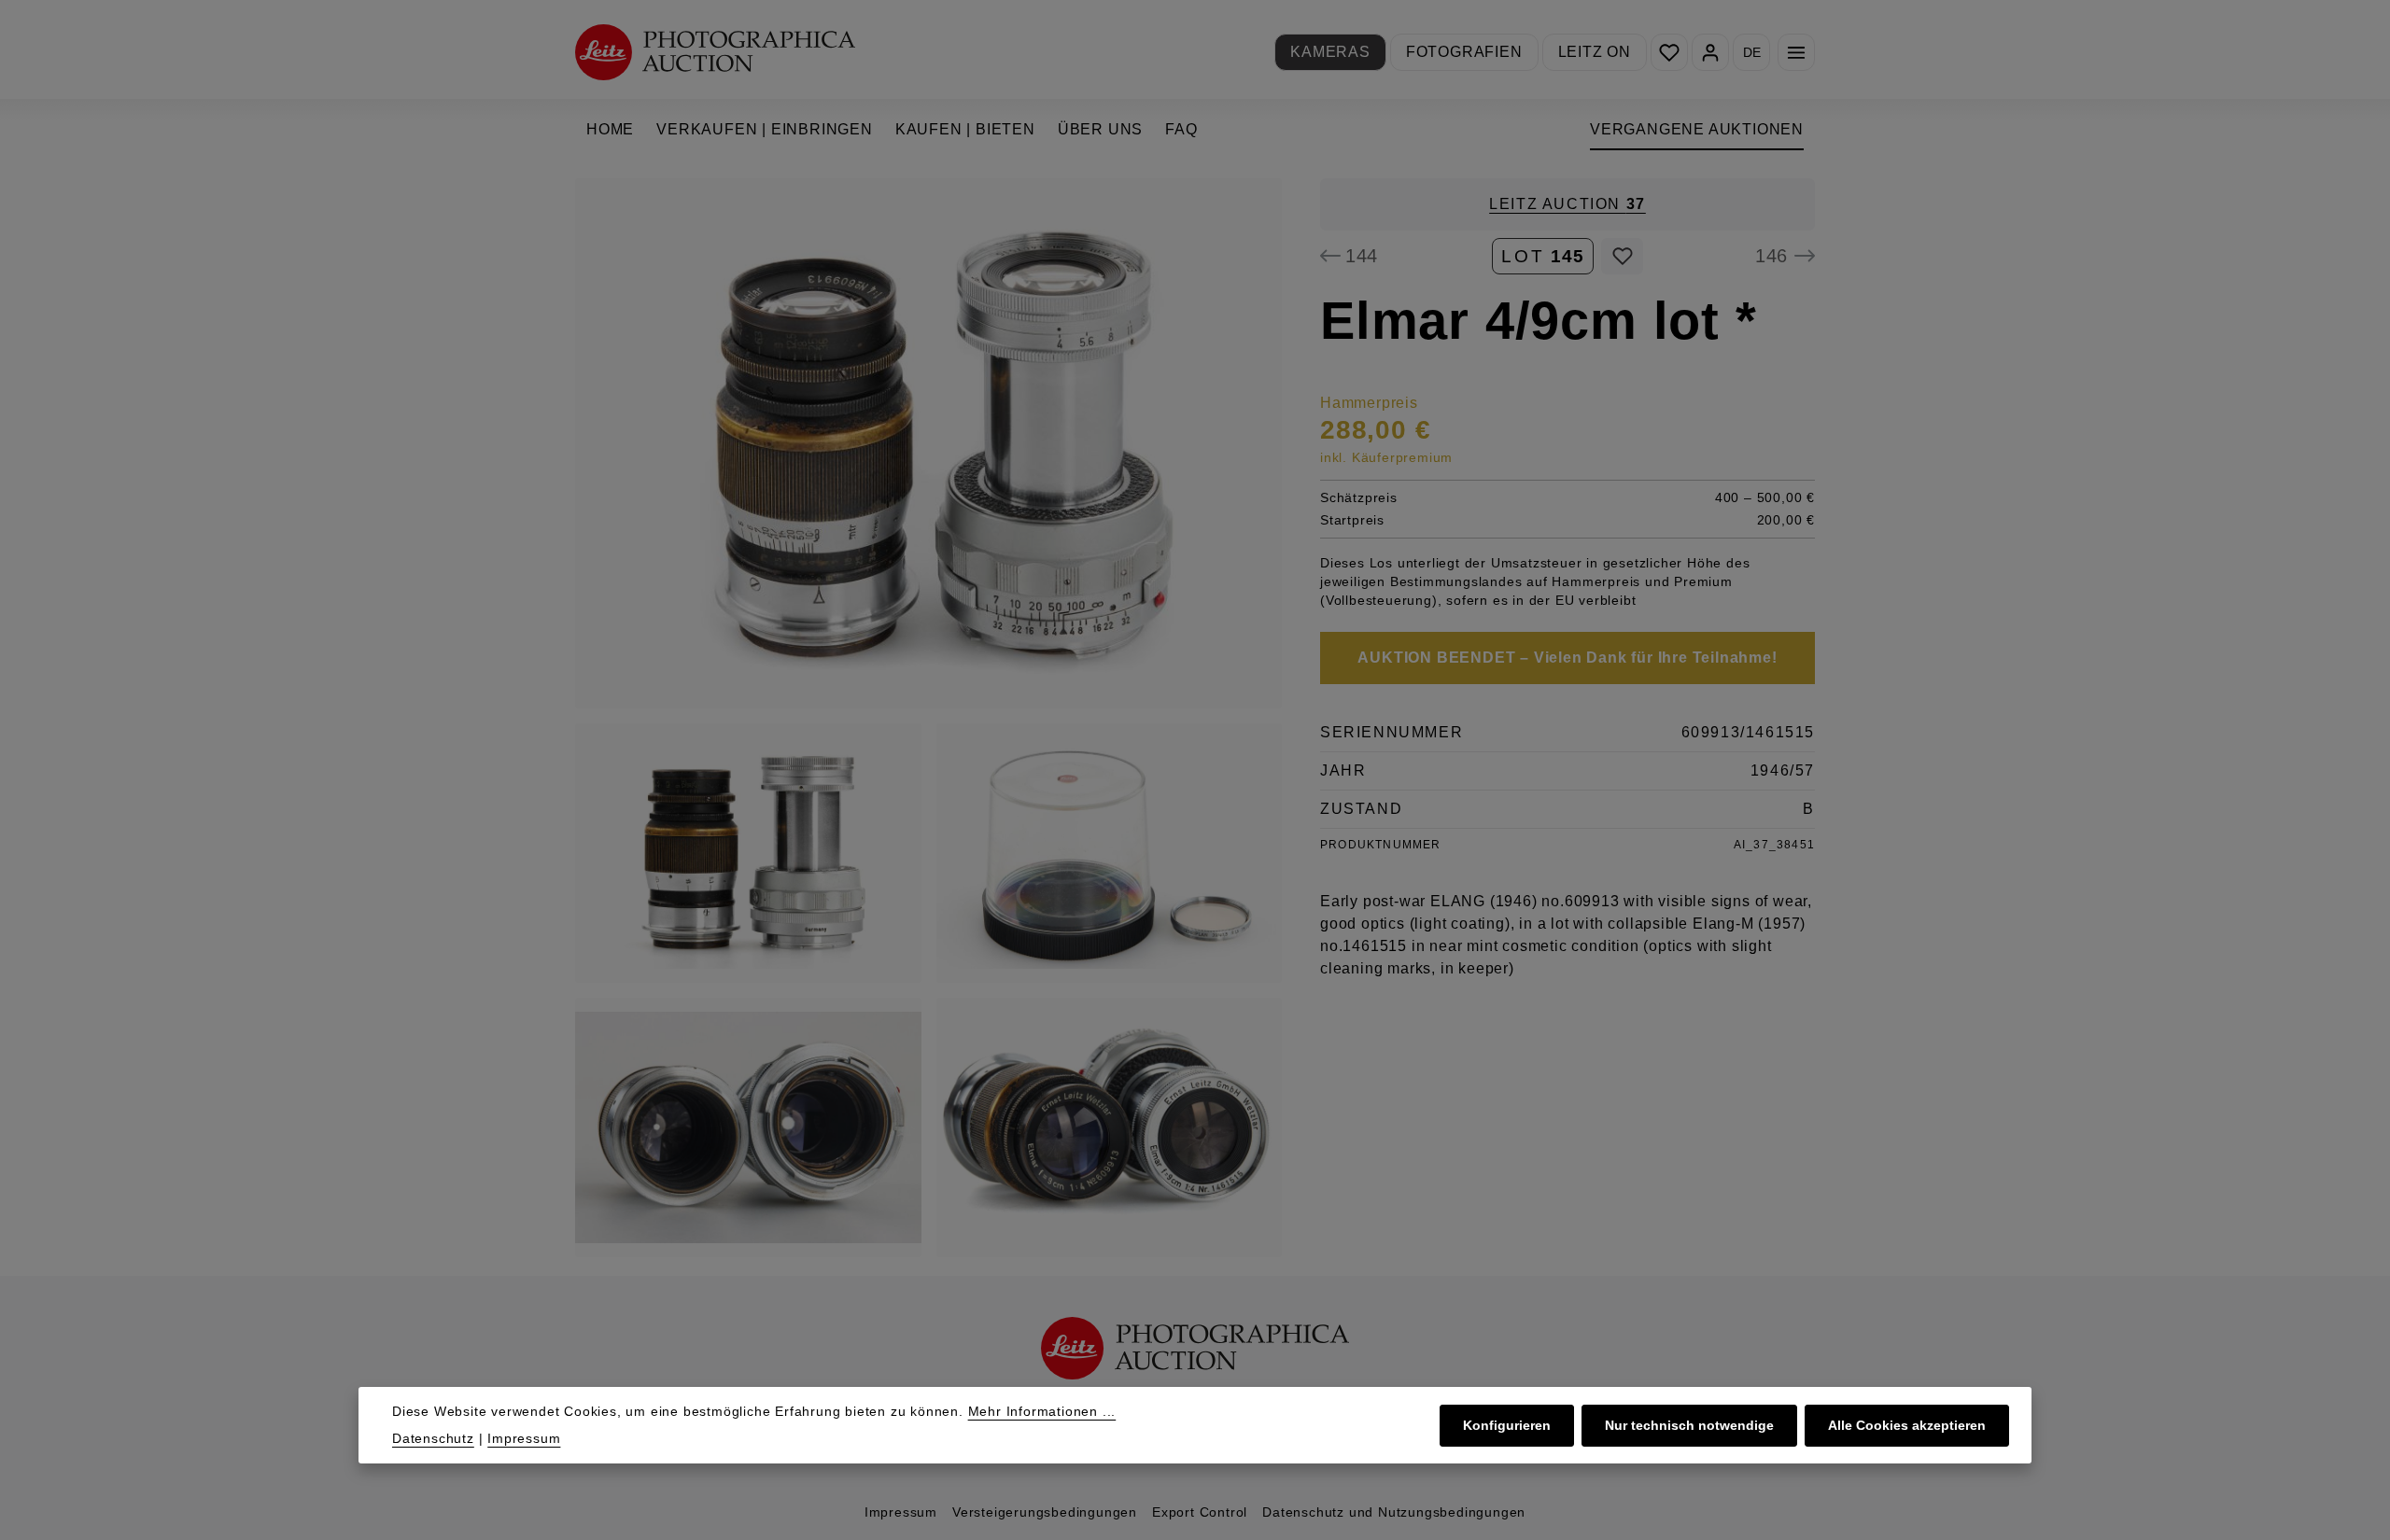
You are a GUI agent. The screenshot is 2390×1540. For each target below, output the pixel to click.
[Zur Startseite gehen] (715, 52)
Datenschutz (433, 1438)
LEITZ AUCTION (1568, 204)
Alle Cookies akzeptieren (1907, 1424)
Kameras (1330, 52)
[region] (929, 718)
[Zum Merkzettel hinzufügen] (1622, 256)
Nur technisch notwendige (1689, 1424)
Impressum (901, 1512)
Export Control (1200, 1512)
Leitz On (1595, 52)
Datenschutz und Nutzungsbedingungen (1394, 1512)
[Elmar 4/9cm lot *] (928, 443)
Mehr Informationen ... (1042, 1411)
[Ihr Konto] (1710, 52)
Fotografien (1464, 52)
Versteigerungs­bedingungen (1045, 1512)
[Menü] (1796, 52)
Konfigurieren (1507, 1424)
